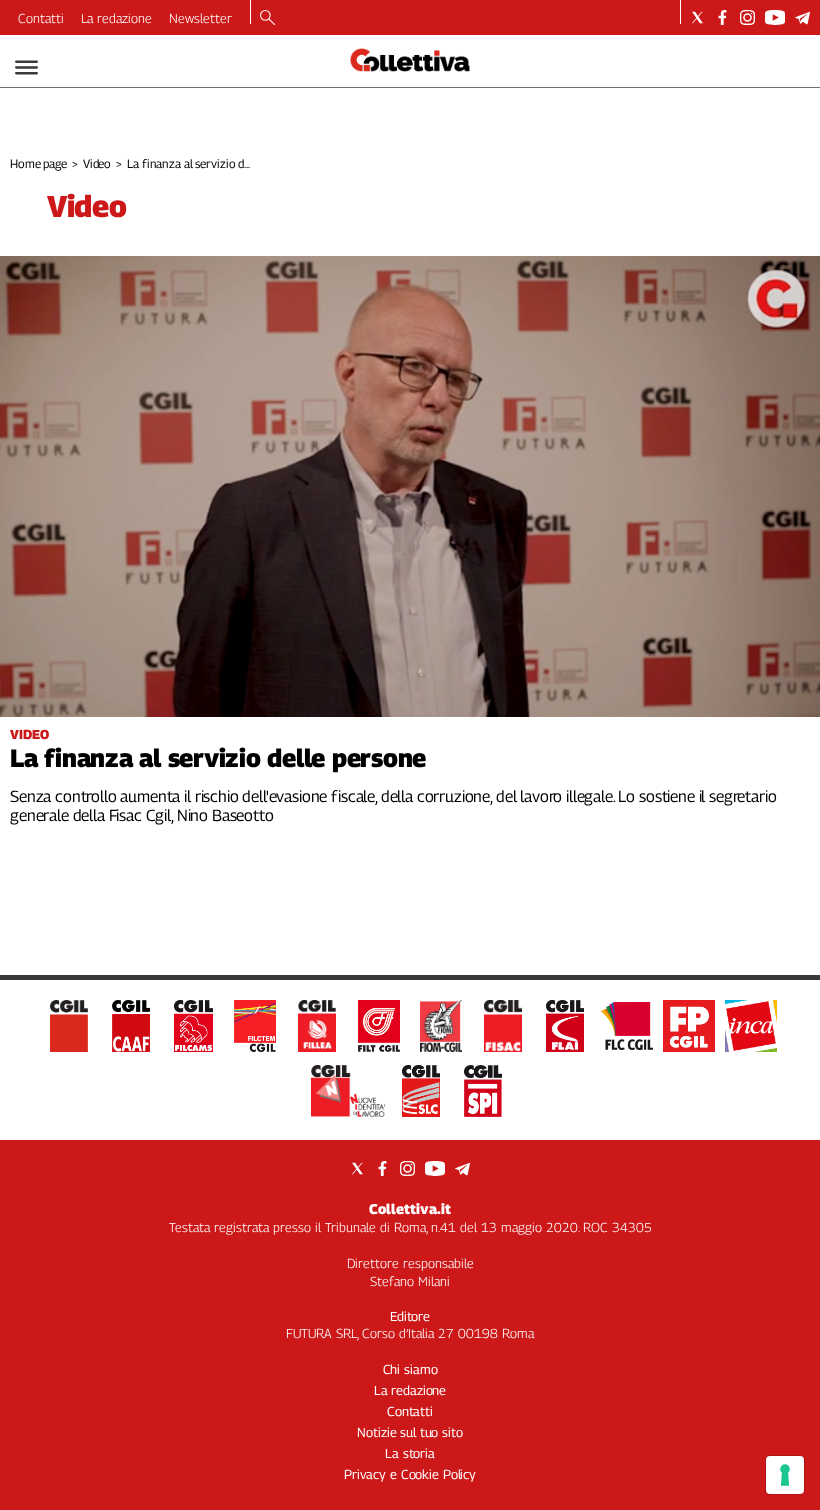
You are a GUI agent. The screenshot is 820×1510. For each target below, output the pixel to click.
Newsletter (200, 18)
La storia (410, 1453)
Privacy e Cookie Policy (410, 1474)
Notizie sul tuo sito (409, 1432)
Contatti (41, 18)
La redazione (116, 18)
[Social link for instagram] (747, 17)
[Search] (267, 19)
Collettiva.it (410, 1208)
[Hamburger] (26, 67)
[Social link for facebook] (722, 17)
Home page (38, 163)
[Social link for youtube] (775, 17)
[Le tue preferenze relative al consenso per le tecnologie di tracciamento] (785, 1475)
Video (97, 163)
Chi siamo (410, 1369)
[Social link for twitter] (697, 17)
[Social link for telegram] (802, 17)
